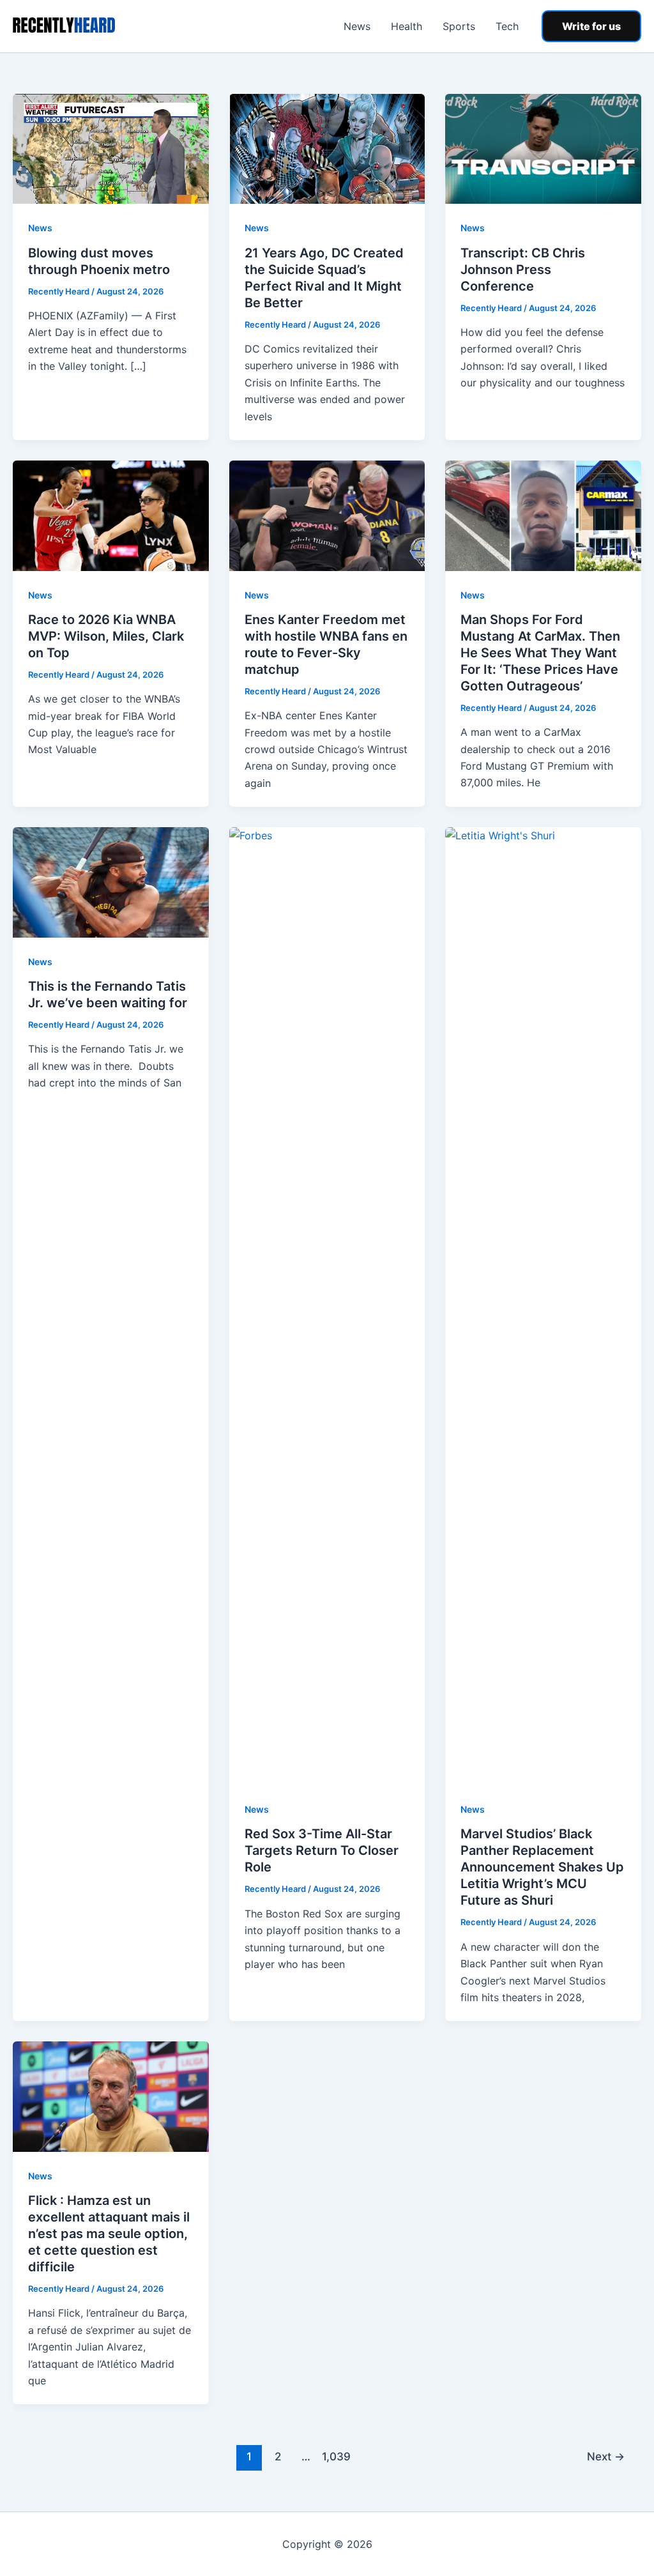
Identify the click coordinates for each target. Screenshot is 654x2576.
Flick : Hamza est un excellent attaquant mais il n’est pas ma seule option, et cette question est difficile (109, 2234)
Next (606, 2456)
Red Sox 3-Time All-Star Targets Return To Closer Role (322, 1850)
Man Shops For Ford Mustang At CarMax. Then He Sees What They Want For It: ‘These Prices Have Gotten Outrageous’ (540, 653)
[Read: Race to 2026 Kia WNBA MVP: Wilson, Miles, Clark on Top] (111, 515)
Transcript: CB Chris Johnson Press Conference (523, 270)
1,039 (335, 2456)
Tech (507, 26)
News (357, 26)
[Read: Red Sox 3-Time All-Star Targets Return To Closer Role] (327, 1305)
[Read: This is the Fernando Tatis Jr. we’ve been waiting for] (111, 881)
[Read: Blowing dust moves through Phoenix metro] (111, 148)
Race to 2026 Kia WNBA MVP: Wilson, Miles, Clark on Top (106, 636)
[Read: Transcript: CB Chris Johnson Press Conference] (543, 148)
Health (407, 26)
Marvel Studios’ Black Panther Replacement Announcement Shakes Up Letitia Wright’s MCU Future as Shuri (542, 1867)
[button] (591, 26)
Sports (459, 26)
